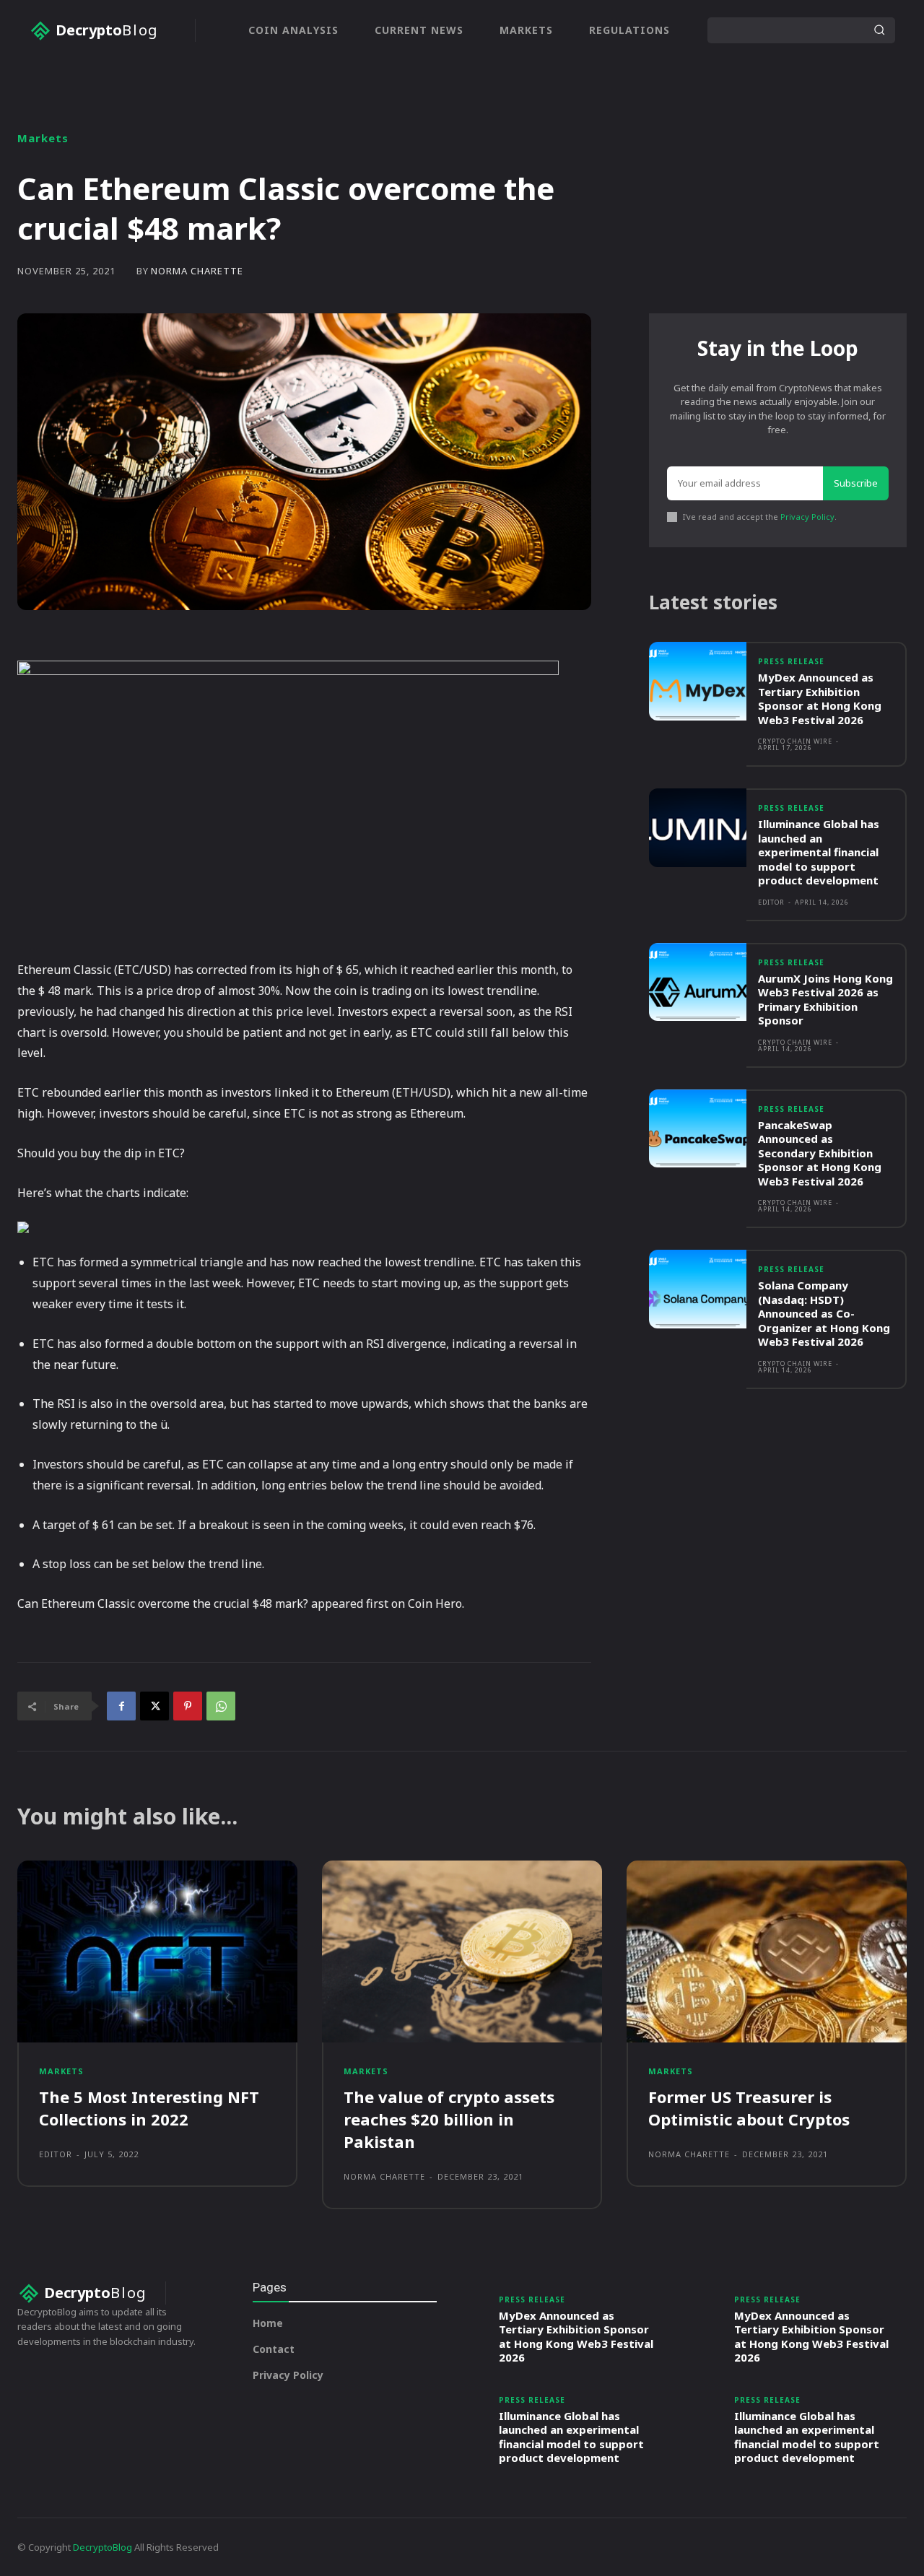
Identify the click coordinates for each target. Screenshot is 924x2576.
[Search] (879, 30)
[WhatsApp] (221, 1706)
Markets (43, 138)
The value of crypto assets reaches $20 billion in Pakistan (449, 2119)
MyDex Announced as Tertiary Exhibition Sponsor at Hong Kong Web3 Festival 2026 (820, 699)
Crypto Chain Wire (795, 741)
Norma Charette (197, 271)
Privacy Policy (807, 517)
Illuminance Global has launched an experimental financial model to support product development (819, 852)
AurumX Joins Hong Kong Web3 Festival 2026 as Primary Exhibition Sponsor (825, 1000)
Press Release (791, 661)
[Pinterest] (188, 1706)
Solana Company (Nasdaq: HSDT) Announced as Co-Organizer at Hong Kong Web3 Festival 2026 (824, 1313)
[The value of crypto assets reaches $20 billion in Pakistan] (462, 1951)
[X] (154, 1706)
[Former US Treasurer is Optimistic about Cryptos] (767, 1951)
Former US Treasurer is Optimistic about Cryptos (749, 2108)
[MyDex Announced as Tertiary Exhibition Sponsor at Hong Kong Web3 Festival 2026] (698, 681)
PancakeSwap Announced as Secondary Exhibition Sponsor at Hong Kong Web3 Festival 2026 (820, 1153)
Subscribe (856, 483)
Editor (771, 902)
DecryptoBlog (103, 2547)
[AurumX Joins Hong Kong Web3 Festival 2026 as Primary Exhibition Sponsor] (698, 982)
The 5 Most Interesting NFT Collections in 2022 (149, 2108)
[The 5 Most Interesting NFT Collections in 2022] (157, 1951)
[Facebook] (121, 1706)
